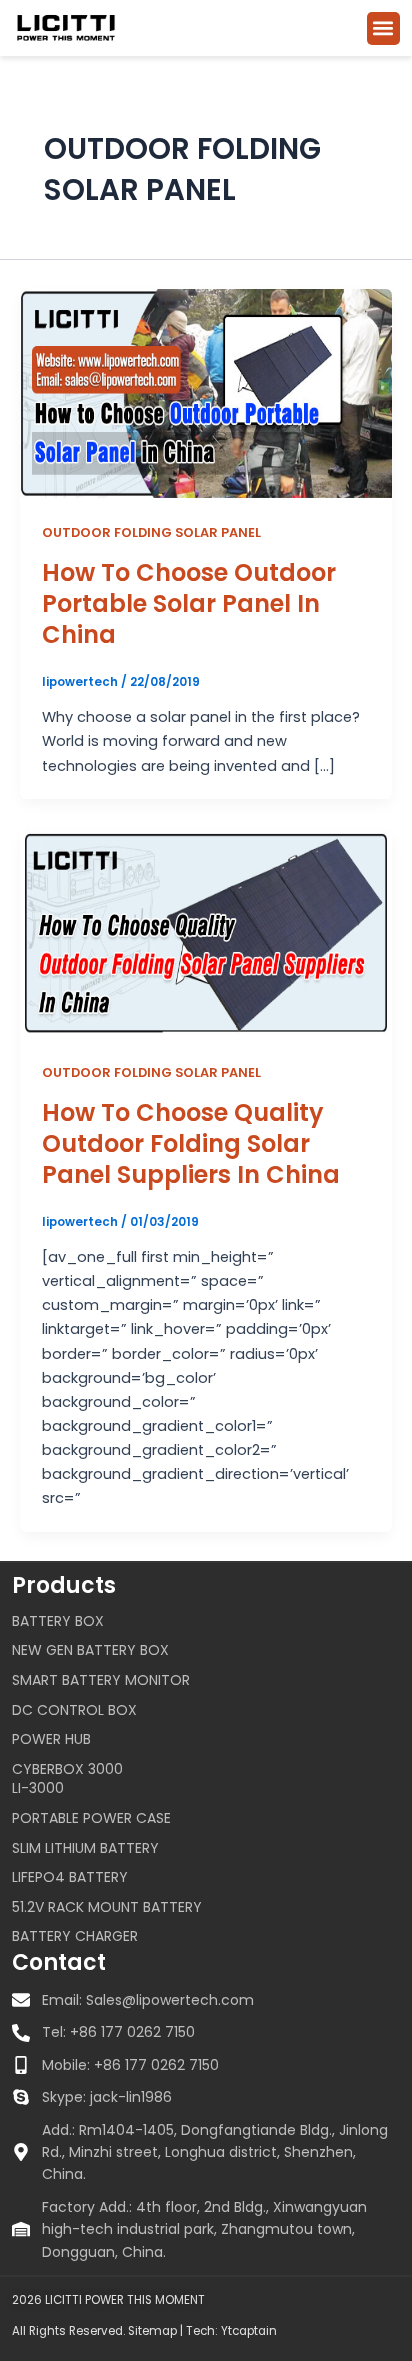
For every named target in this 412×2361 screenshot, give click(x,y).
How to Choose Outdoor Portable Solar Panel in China (189, 603)
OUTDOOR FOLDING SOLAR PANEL (151, 532)
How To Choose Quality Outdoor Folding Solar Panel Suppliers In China (191, 1143)
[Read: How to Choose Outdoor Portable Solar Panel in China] (206, 392)
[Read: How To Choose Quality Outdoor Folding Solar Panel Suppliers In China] (206, 932)
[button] (383, 28)
